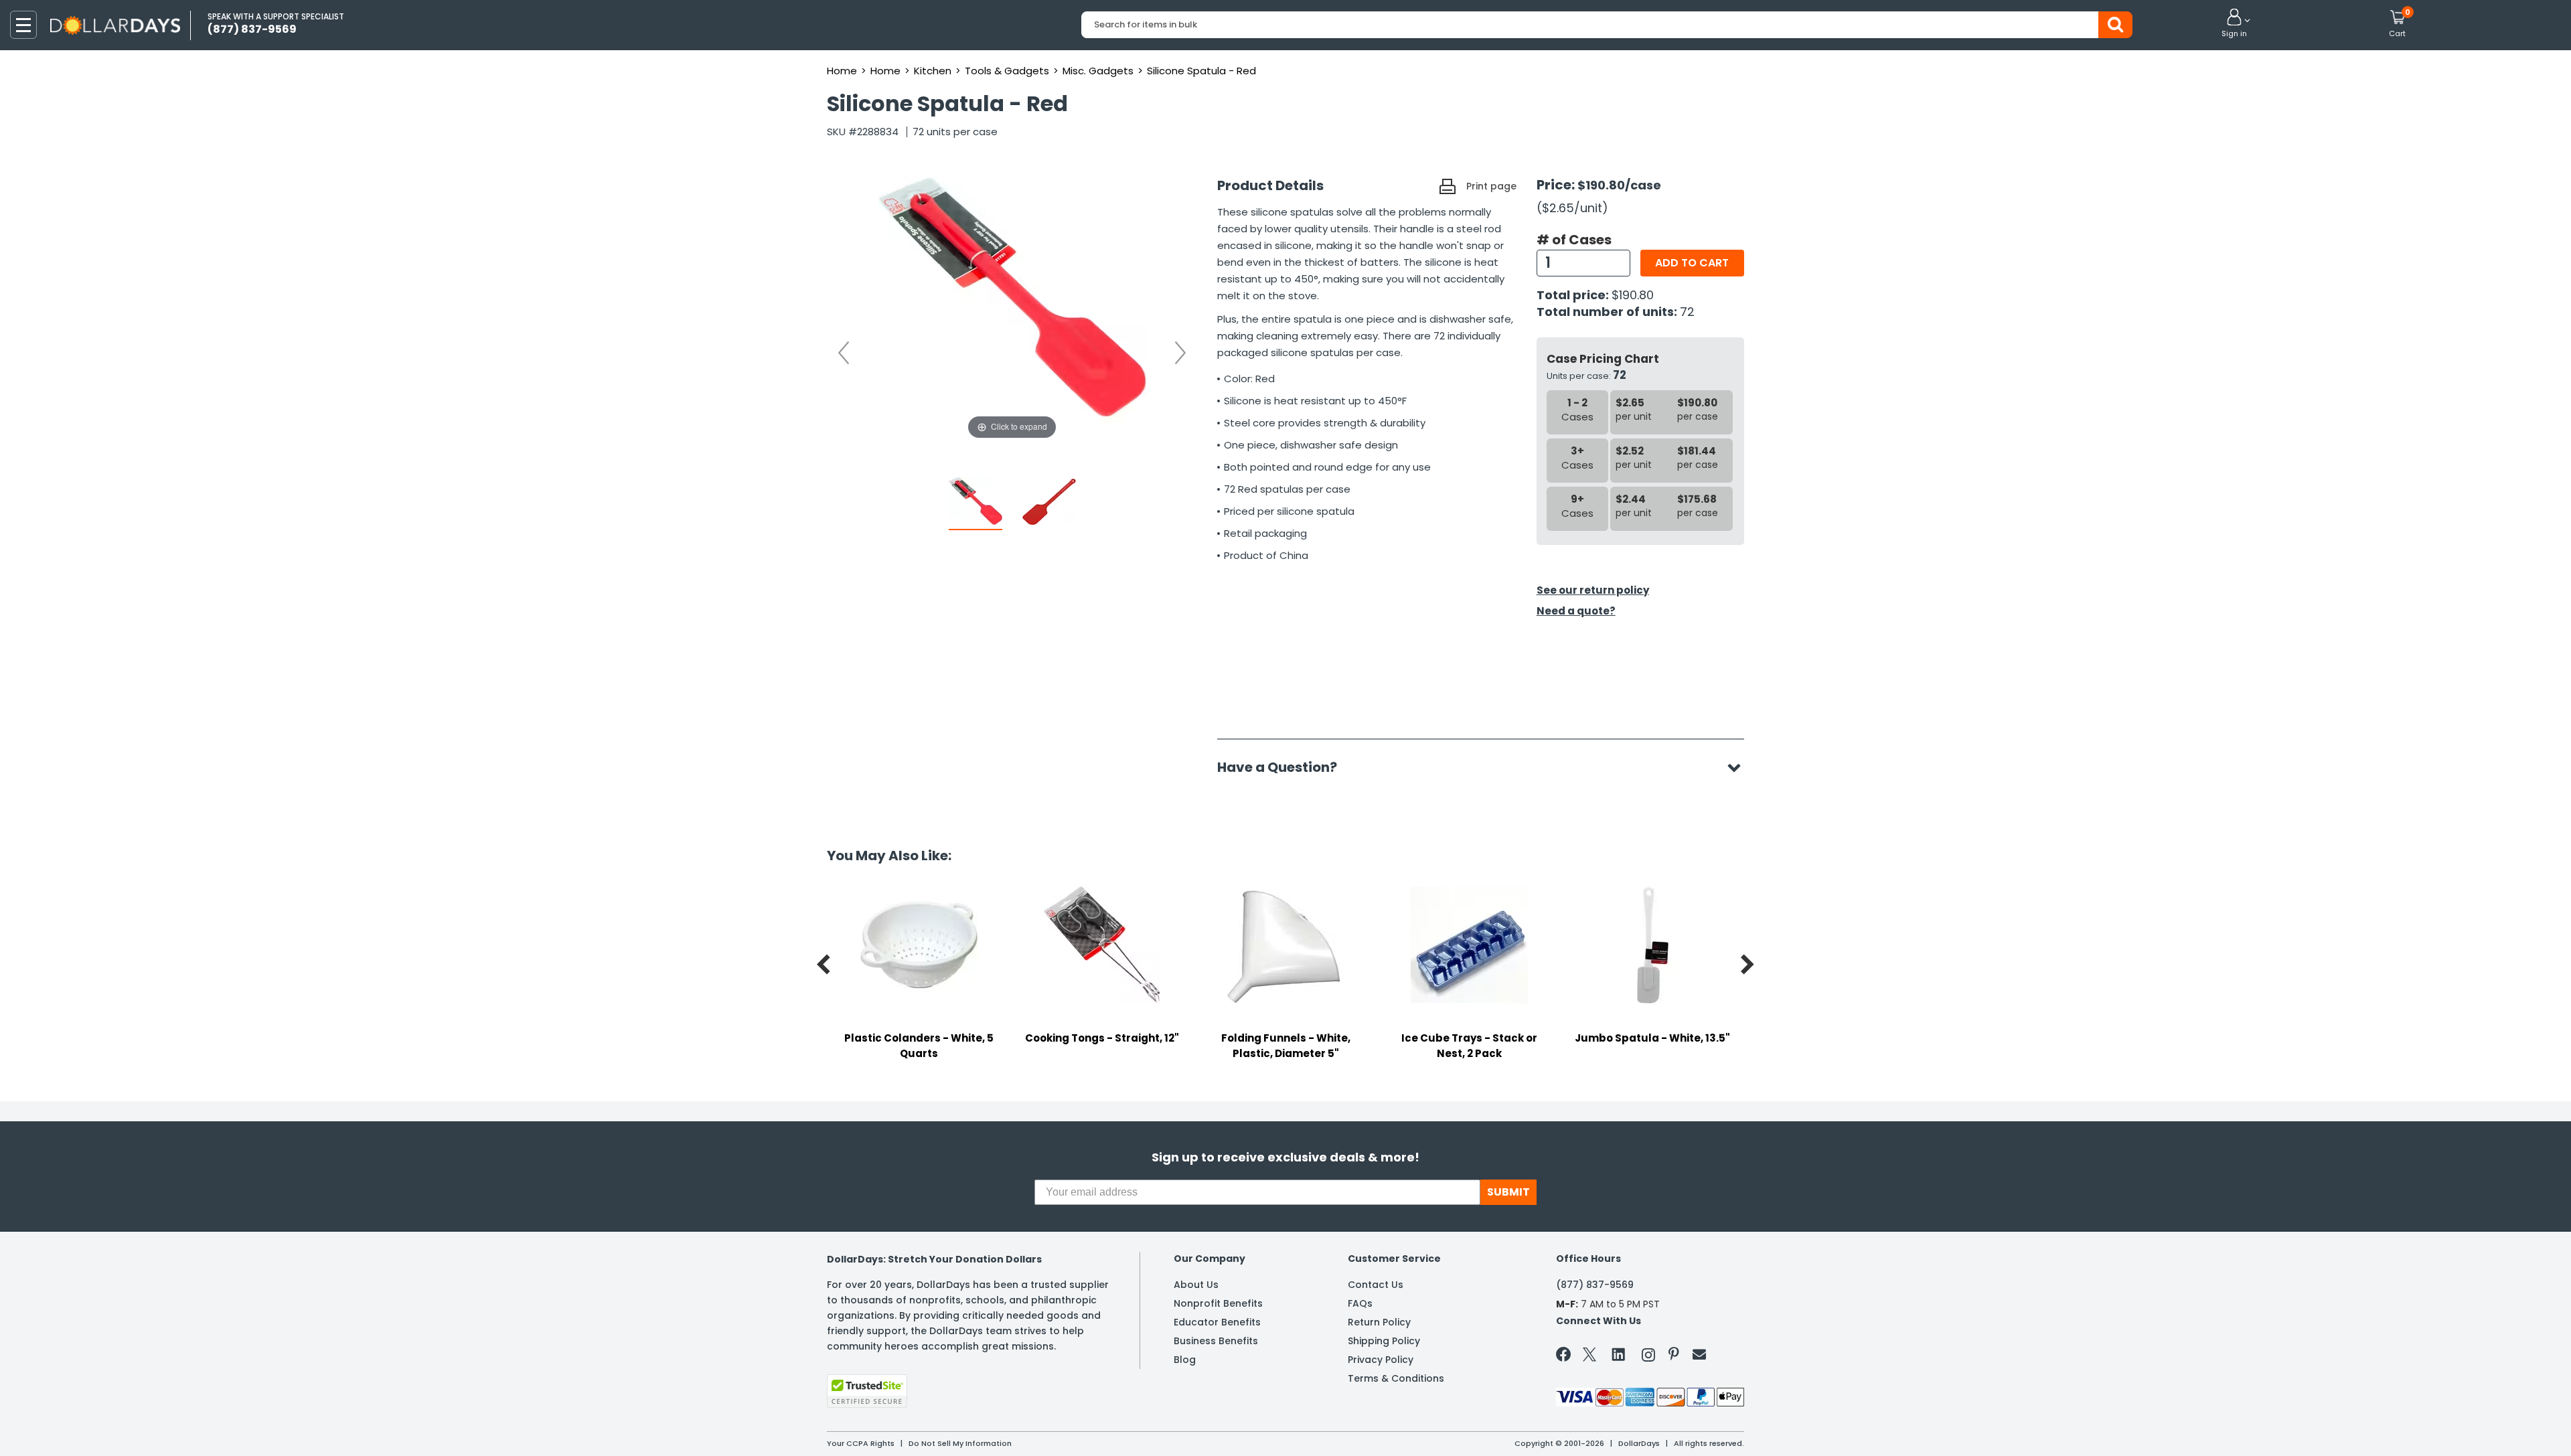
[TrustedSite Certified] (867, 1391)
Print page (1491, 186)
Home (842, 71)
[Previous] (844, 353)
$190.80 (1633, 295)
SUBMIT (1508, 1192)
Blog (1185, 1360)
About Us (1196, 1285)
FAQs (1360, 1303)
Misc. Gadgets (1098, 71)
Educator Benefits (1217, 1322)
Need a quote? (1576, 611)
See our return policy (1593, 590)
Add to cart (1692, 263)
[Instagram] (1648, 1357)
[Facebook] (1566, 1357)
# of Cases (1574, 240)
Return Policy (1379, 1322)
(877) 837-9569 (1595, 1285)
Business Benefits (1216, 1341)
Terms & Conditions (1396, 1378)
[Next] (1180, 353)
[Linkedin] (1619, 1354)
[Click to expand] (1012, 309)
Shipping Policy (1384, 1341)
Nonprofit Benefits (1218, 1303)
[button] (2234, 24)
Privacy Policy (1381, 1360)
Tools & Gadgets (1007, 71)
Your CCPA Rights (861, 1443)
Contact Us (1376, 1285)
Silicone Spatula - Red (1201, 71)
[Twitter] (1589, 1357)
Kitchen (933, 71)
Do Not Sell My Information (960, 1443)
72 (1687, 312)
